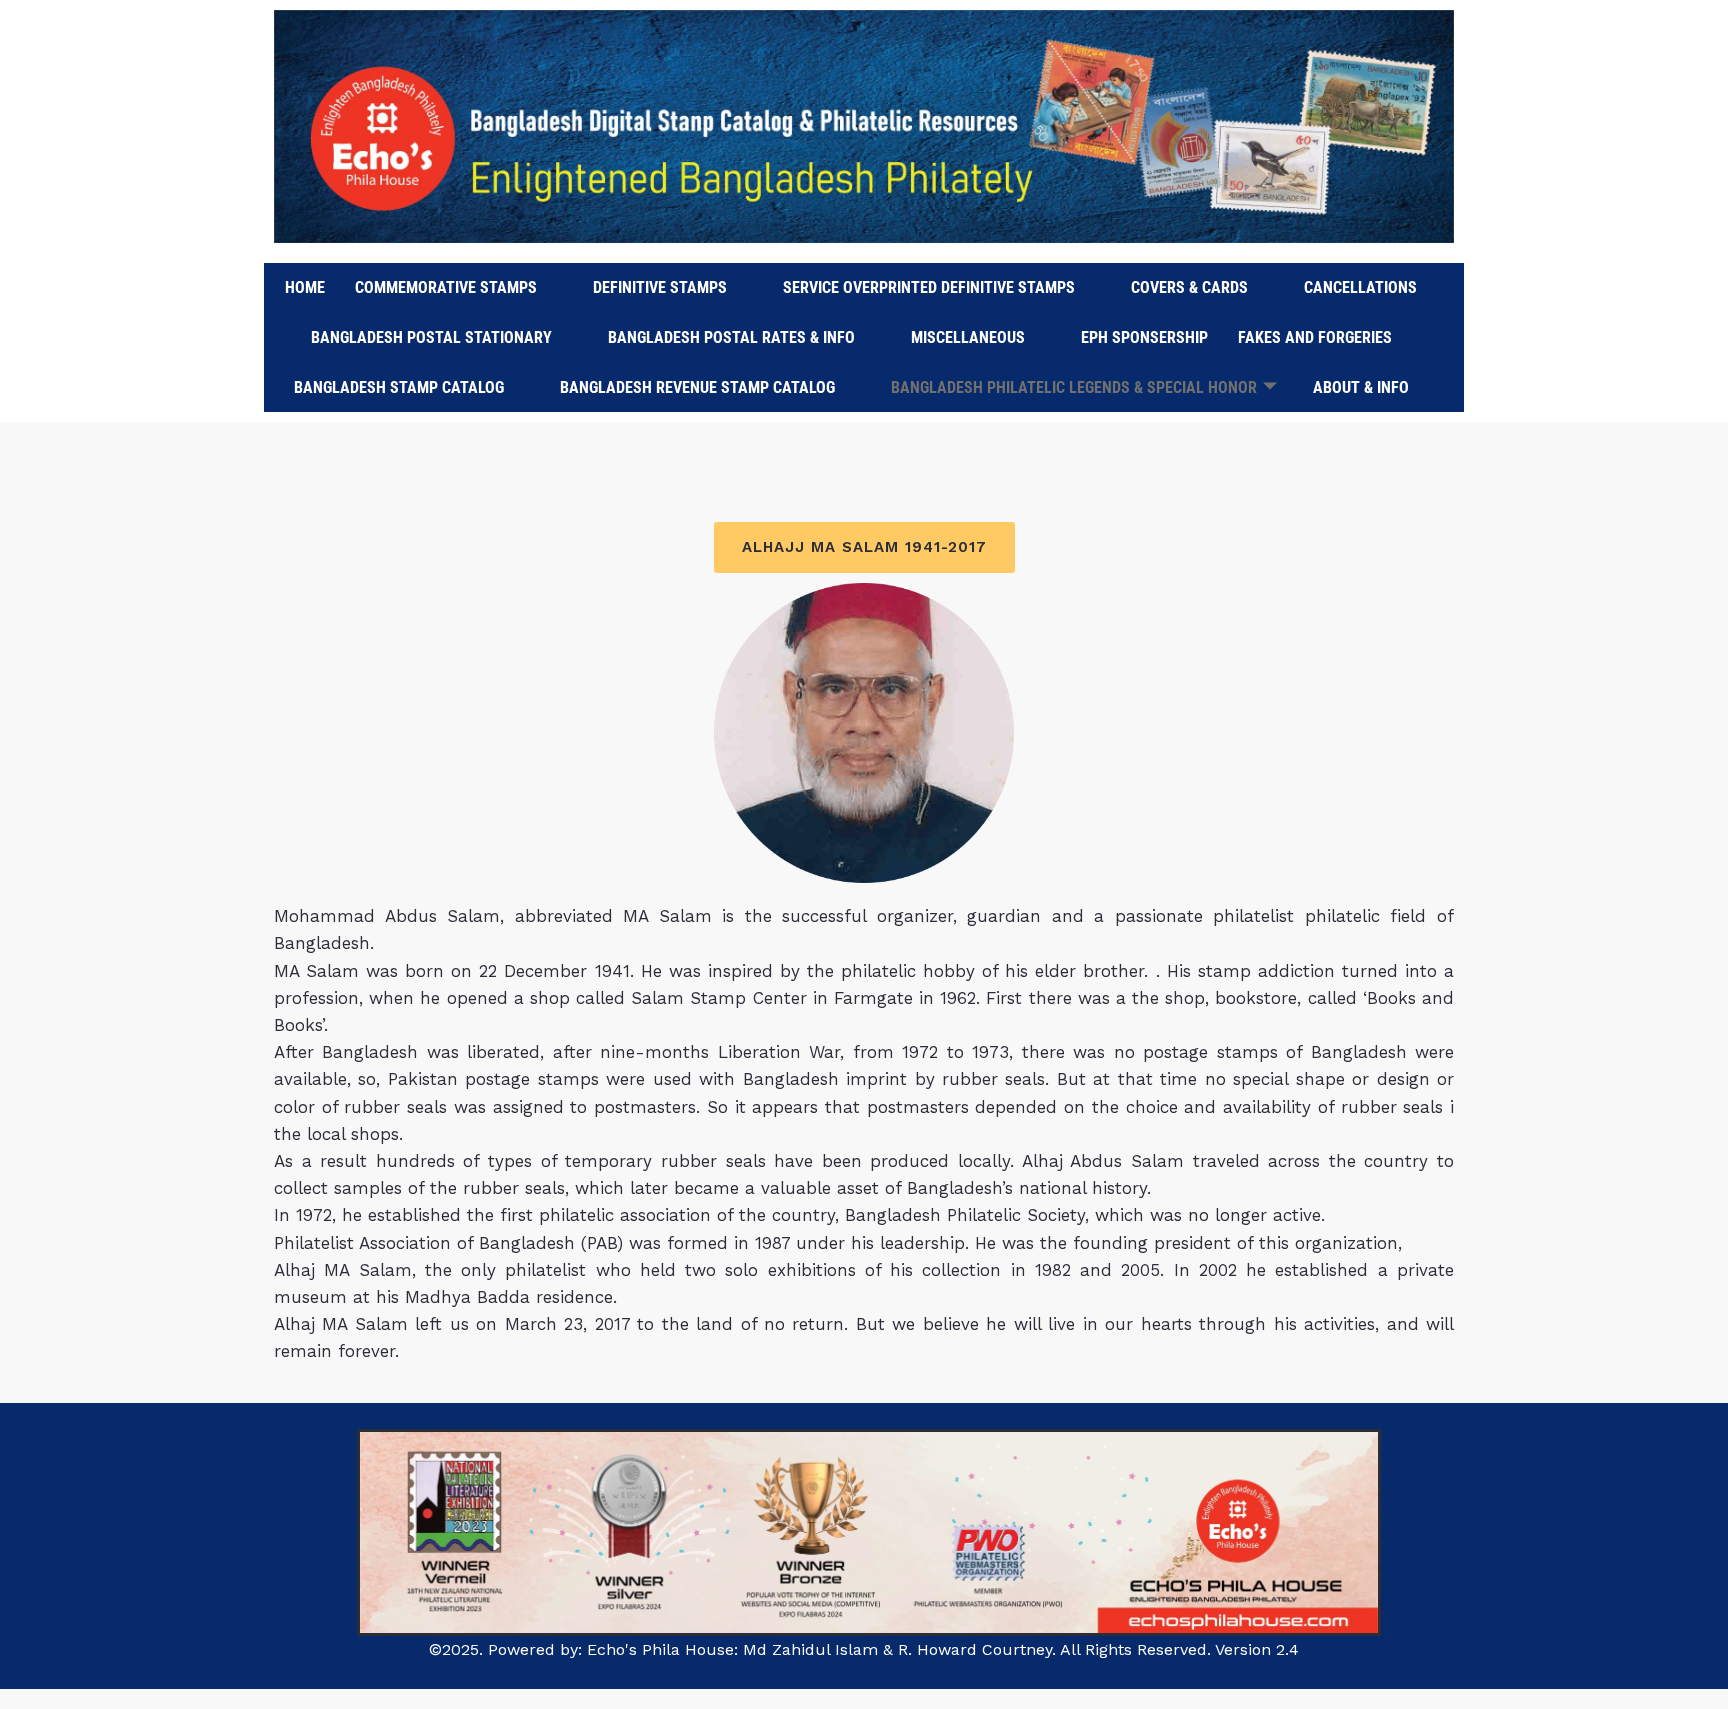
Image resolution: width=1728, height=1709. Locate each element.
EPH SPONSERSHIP (1144, 337)
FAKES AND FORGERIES (1315, 337)
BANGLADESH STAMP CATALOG (399, 387)
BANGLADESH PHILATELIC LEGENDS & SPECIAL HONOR (1074, 387)
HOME (305, 287)
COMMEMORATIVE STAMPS (446, 287)
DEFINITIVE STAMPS (660, 287)
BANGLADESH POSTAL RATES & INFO (731, 337)
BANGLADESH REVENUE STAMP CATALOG (697, 387)
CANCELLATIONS (1360, 287)
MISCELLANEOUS (968, 337)
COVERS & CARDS (1189, 287)
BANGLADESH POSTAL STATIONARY (431, 337)
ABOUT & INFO (1361, 387)
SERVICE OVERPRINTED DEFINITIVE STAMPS (929, 287)
